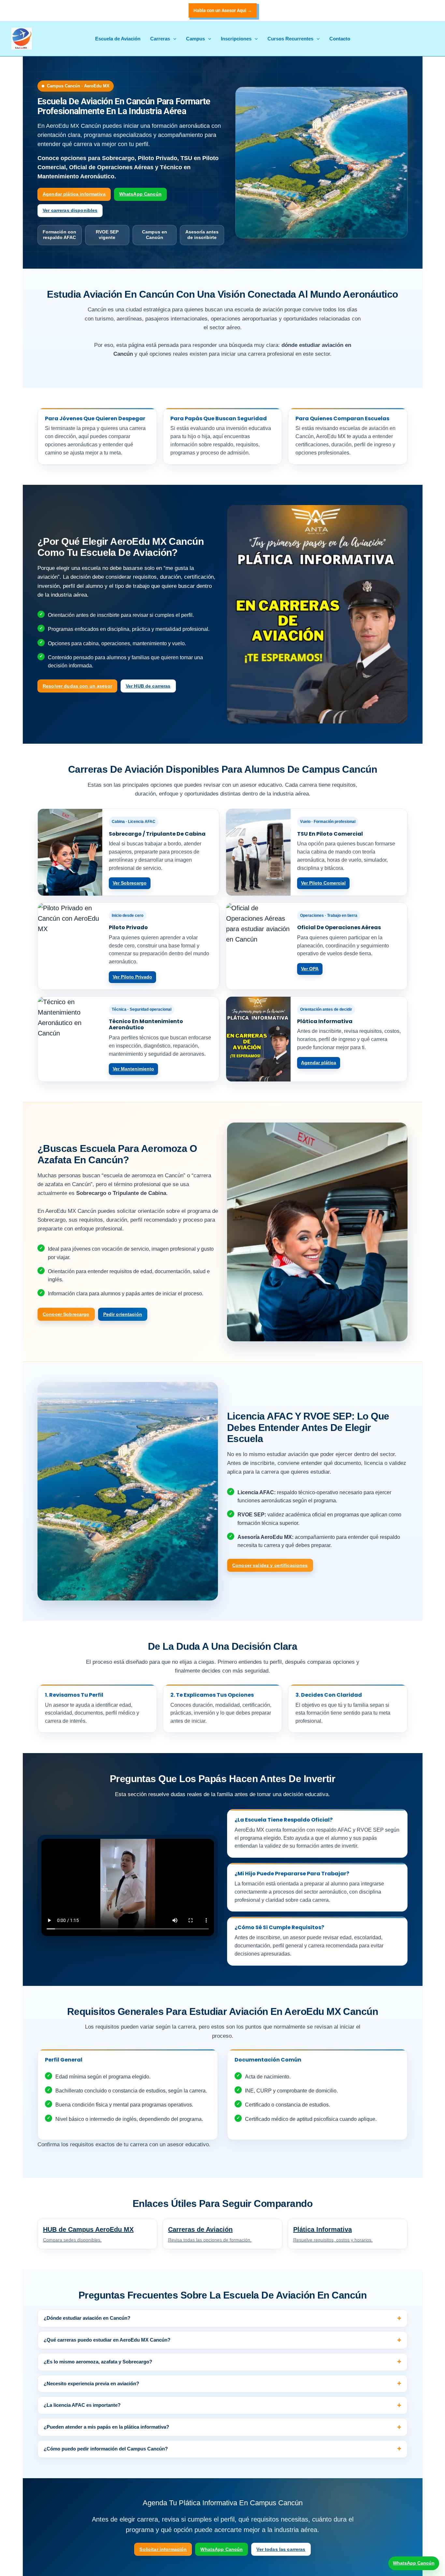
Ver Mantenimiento (133, 1069)
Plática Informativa (333, 2234)
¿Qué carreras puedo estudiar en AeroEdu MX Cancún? (107, 2340)
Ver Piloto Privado (132, 977)
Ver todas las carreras (281, 2549)
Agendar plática (319, 1063)
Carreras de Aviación (210, 2234)
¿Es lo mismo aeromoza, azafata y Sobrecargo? (98, 2362)
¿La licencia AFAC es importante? (82, 2405)
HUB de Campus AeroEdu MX (88, 2234)
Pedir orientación (123, 1314)
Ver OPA (310, 969)
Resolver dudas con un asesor (77, 686)
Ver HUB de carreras (148, 686)
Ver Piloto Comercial (323, 883)
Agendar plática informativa (74, 194)
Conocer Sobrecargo (66, 1314)
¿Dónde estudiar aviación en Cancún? (87, 2318)
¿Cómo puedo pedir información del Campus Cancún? (106, 2449)
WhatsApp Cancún (140, 194)
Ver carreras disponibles (70, 210)
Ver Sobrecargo (130, 883)
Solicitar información (163, 2549)
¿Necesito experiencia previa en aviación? (91, 2383)
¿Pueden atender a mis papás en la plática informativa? (106, 2427)
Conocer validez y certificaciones (270, 1565)
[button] (223, 10)
